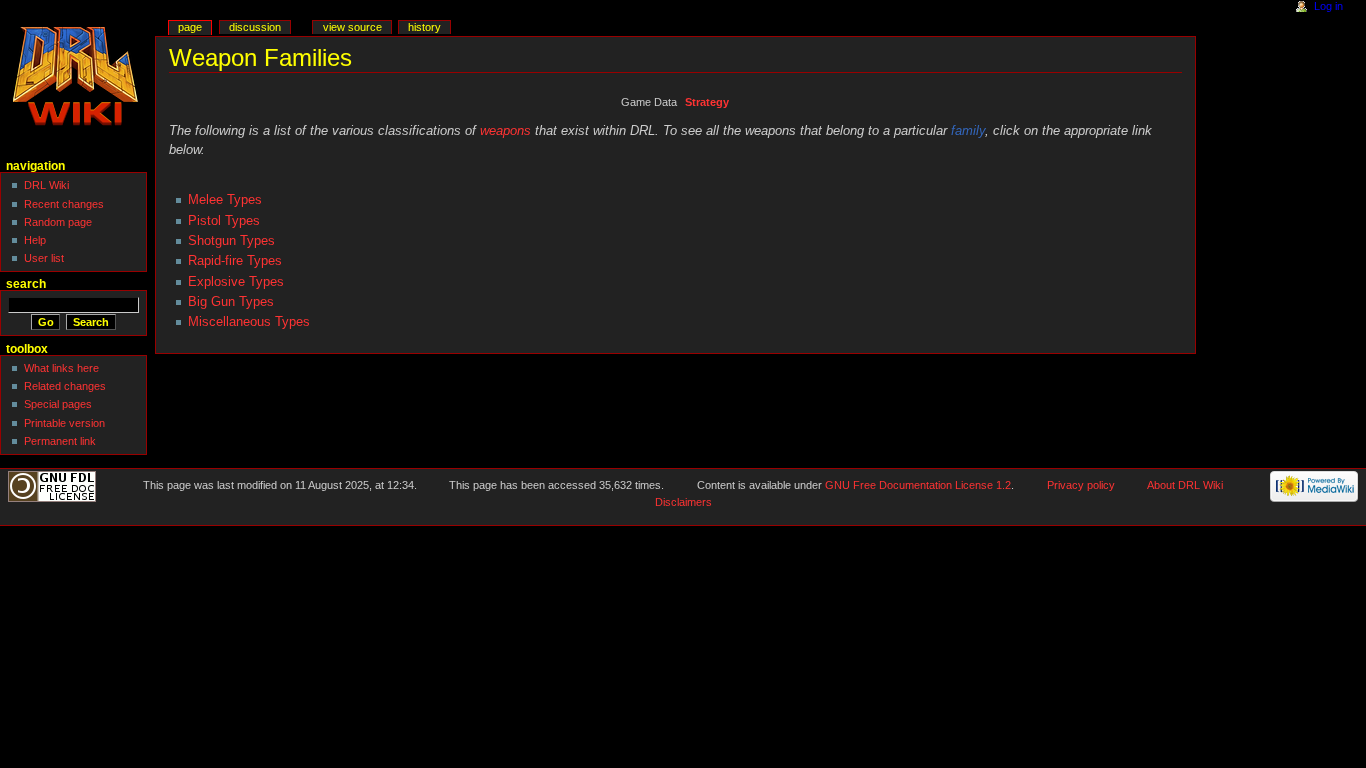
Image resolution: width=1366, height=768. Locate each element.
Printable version (64, 423)
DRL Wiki (46, 185)
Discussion (255, 27)
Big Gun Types (231, 302)
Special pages (58, 404)
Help (35, 240)
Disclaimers (683, 502)
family (968, 131)
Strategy (707, 102)
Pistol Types (224, 221)
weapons (505, 131)
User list (44, 258)
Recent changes (64, 204)
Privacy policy (1081, 485)
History (424, 27)
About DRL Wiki (1185, 485)
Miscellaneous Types (249, 322)
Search (26, 284)
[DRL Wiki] (77, 77)
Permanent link (60, 441)
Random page (58, 222)
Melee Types (225, 200)
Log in (1328, 6)
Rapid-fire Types (235, 261)
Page (190, 27)
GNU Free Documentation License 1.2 (918, 485)
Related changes (65, 386)
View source (352, 27)
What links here (61, 368)
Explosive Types (236, 282)
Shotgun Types (231, 241)
